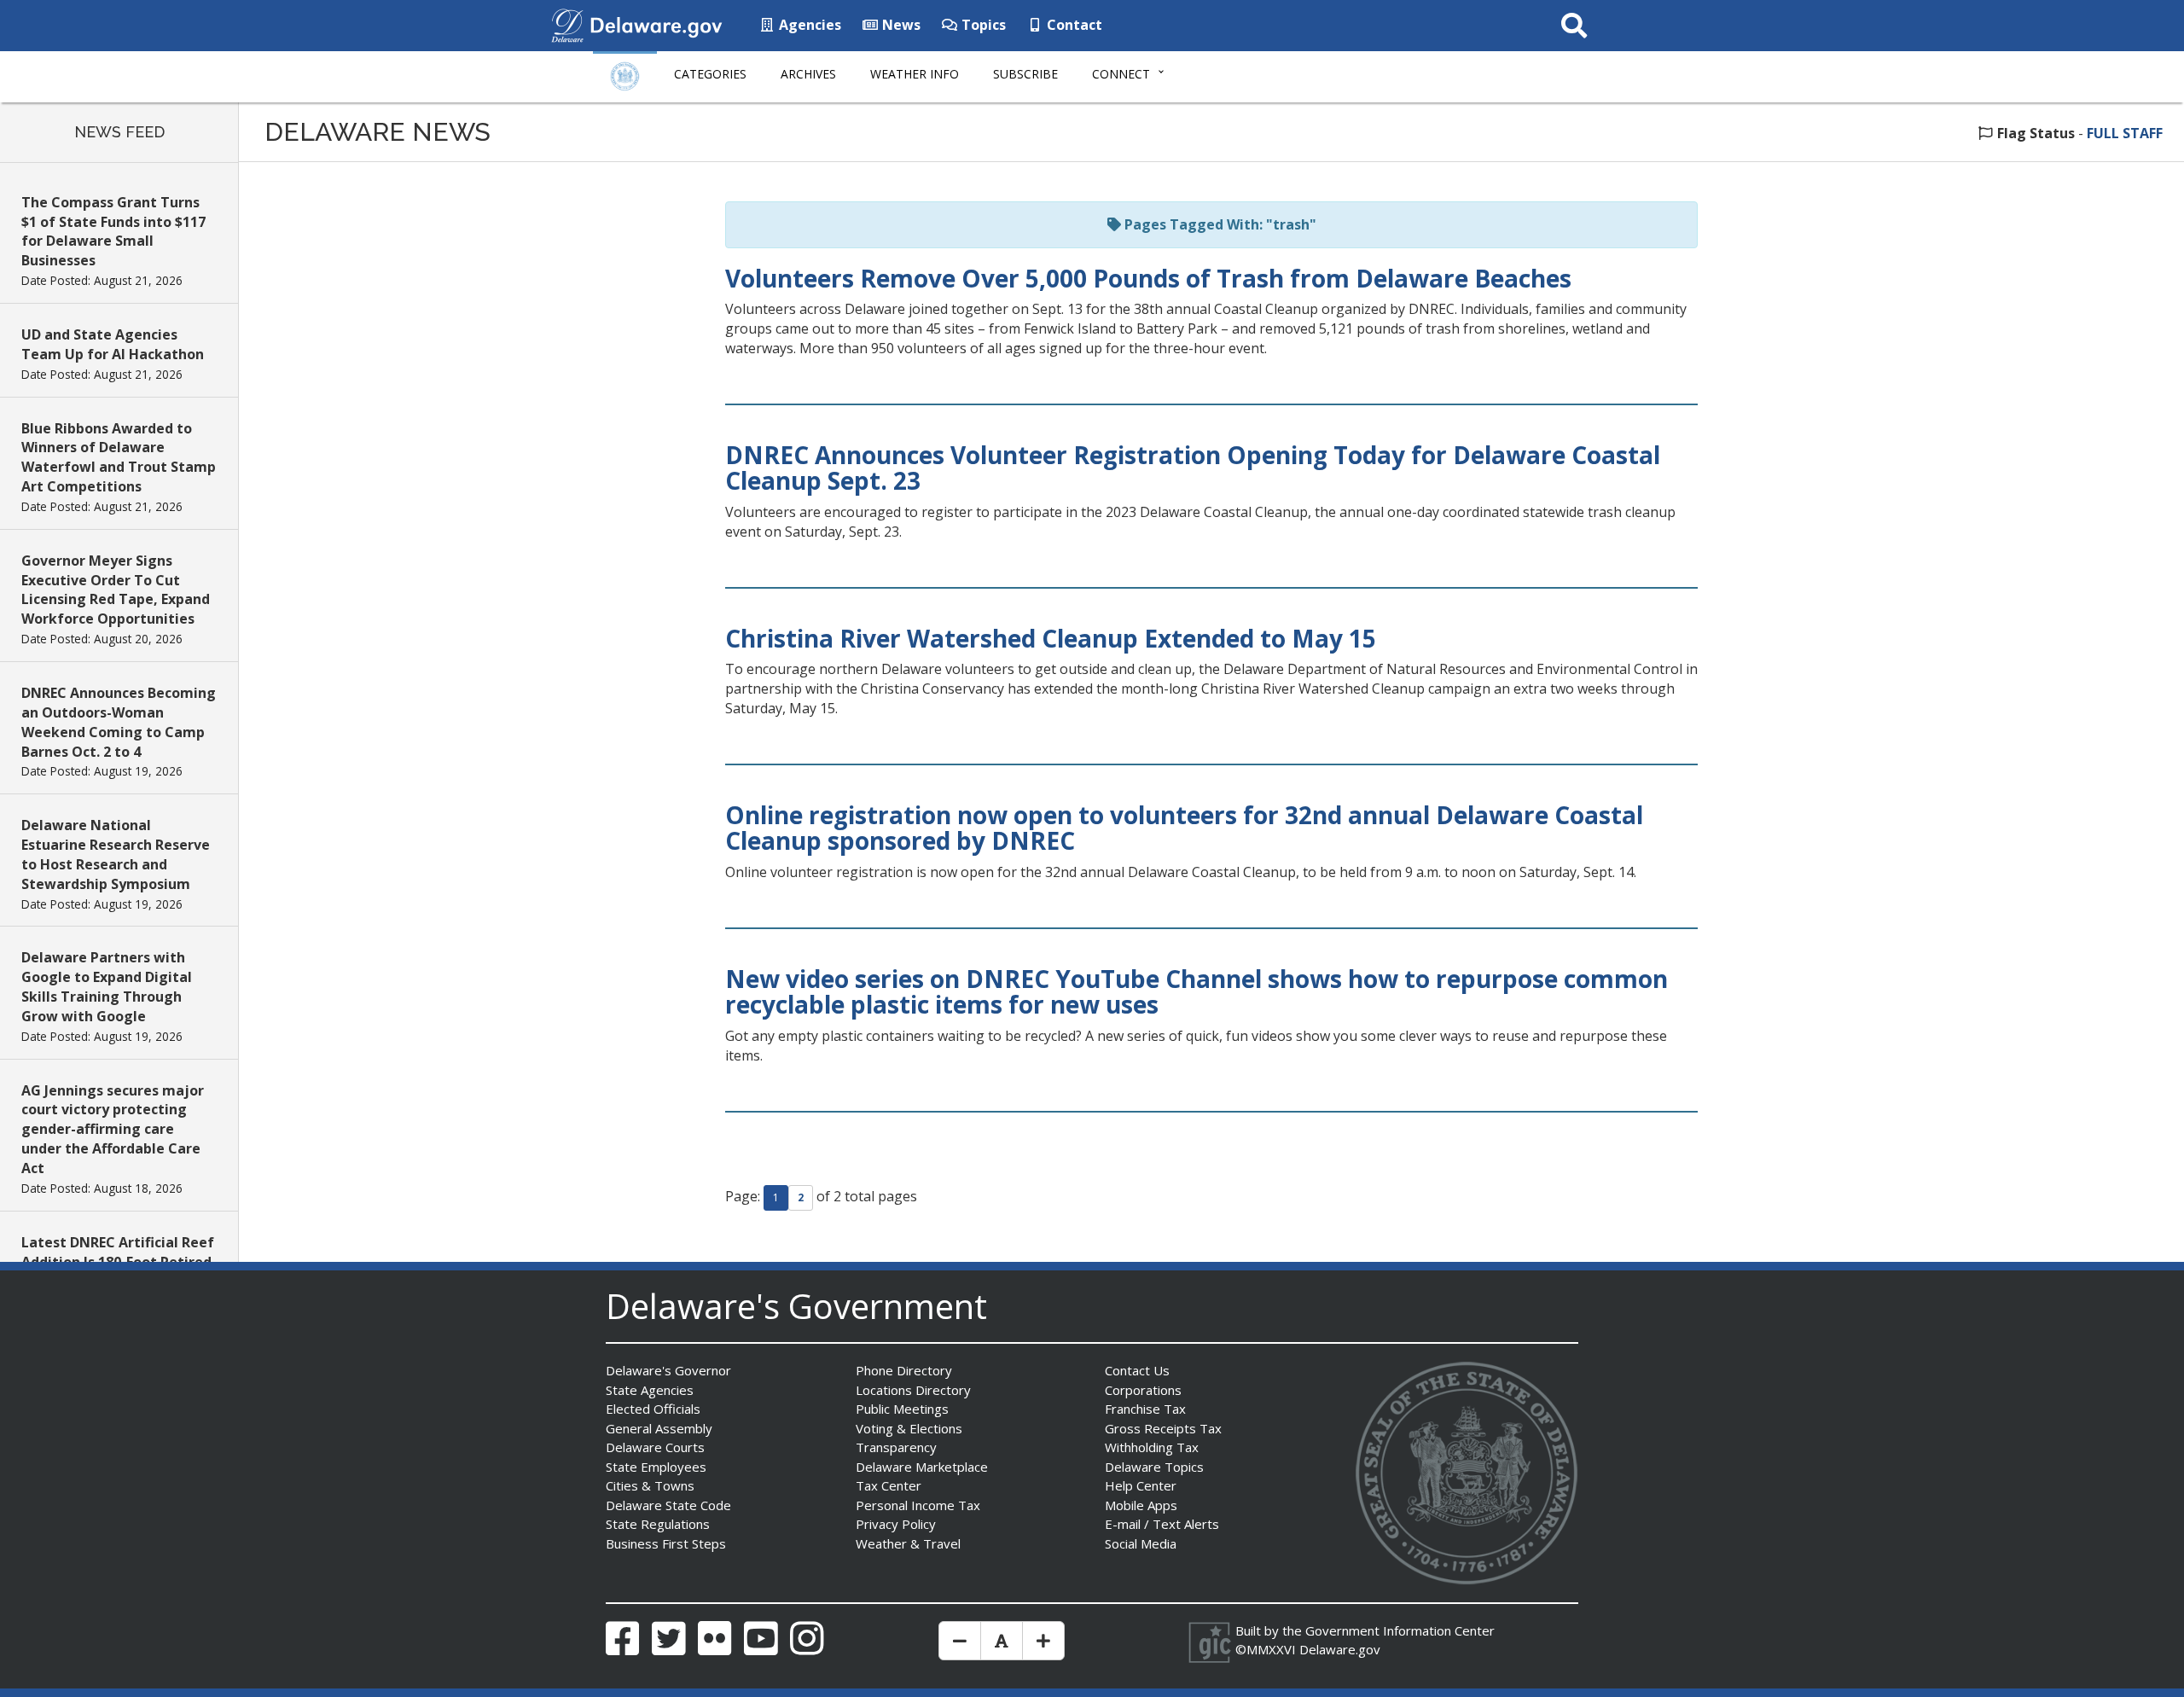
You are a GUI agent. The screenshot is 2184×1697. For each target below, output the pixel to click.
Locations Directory (913, 1390)
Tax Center (889, 1485)
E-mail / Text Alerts (1162, 1524)
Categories (710, 74)
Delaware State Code (668, 1505)
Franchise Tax (1145, 1409)
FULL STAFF (2125, 133)
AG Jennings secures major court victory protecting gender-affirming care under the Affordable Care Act (113, 1129)
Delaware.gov (1340, 1649)
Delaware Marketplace (922, 1467)
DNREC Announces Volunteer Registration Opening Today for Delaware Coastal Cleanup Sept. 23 (1193, 468)
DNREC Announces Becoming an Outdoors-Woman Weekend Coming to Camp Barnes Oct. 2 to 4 (119, 722)
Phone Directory (904, 1370)
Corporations (1143, 1390)
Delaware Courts (655, 1447)
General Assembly (659, 1428)
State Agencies (650, 1390)
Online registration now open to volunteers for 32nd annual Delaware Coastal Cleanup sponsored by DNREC (1184, 828)
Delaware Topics (1154, 1467)
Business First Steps (666, 1543)
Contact (1073, 25)
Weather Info (915, 74)
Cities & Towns (650, 1485)
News (900, 25)
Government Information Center (1400, 1630)
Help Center (1141, 1485)
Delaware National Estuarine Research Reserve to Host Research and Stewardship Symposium (116, 854)
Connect (1121, 74)
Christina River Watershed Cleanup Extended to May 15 (1051, 638)
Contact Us (1137, 1370)
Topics (982, 25)
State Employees (656, 1467)
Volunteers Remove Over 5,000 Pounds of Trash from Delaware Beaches (1148, 278)
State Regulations (658, 1524)
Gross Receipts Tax (1163, 1428)
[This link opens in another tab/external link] (567, 24)
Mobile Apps (1141, 1505)
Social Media (1141, 1543)
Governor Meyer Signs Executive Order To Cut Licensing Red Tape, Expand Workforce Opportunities (116, 590)
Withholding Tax (1152, 1447)
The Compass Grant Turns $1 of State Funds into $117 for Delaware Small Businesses (113, 232)
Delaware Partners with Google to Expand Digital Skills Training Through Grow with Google (107, 987)
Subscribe (1025, 74)
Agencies (808, 25)
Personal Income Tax (918, 1505)
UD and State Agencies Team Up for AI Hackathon (113, 344)
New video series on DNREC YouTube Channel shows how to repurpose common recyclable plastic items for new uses (1197, 992)
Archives (808, 74)
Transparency (896, 1447)
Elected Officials (653, 1409)
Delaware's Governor (668, 1370)
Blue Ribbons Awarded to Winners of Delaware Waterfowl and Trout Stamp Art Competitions (119, 458)
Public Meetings (902, 1409)
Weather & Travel (908, 1543)
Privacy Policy (896, 1524)
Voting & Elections (909, 1428)
